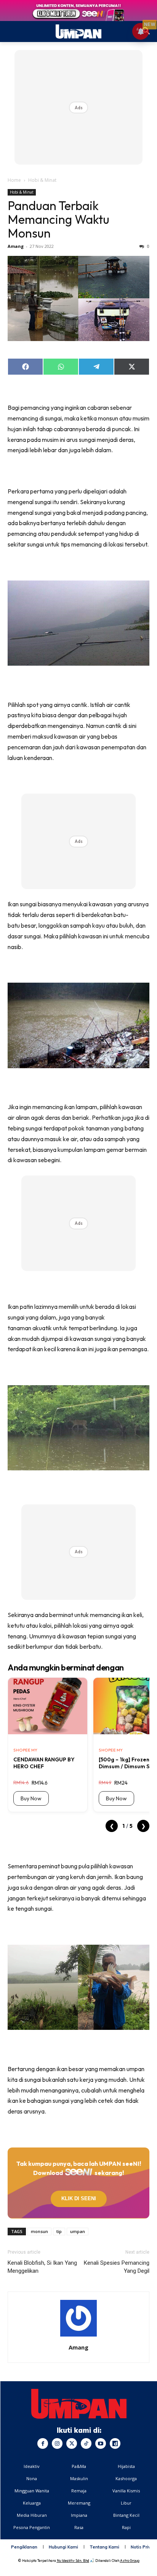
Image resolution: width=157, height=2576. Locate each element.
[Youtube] (101, 2443)
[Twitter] (72, 2443)
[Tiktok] (86, 2443)
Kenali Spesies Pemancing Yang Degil (117, 2267)
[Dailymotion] (115, 2443)
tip (59, 2231)
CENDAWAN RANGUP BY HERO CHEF (44, 1763)
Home (14, 180)
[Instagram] (57, 2443)
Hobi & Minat (42, 180)
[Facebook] (43, 2443)
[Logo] (79, 2404)
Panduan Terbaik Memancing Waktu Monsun (58, 219)
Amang (16, 246)
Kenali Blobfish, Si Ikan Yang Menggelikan (42, 2267)
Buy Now (31, 1798)
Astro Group (130, 2561)
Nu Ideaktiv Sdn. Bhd (73, 2561)
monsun (39, 2231)
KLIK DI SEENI (79, 2198)
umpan (78, 2231)
